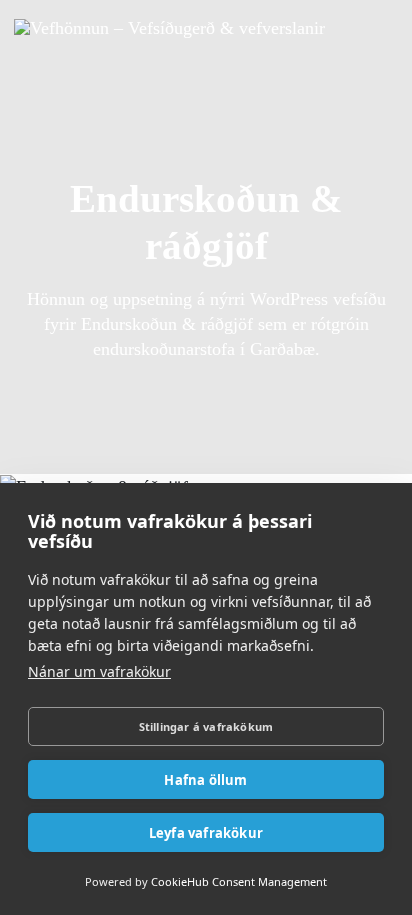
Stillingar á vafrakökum (206, 726)
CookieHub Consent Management (239, 881)
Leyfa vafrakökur (206, 833)
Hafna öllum (205, 780)
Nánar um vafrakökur (99, 671)
